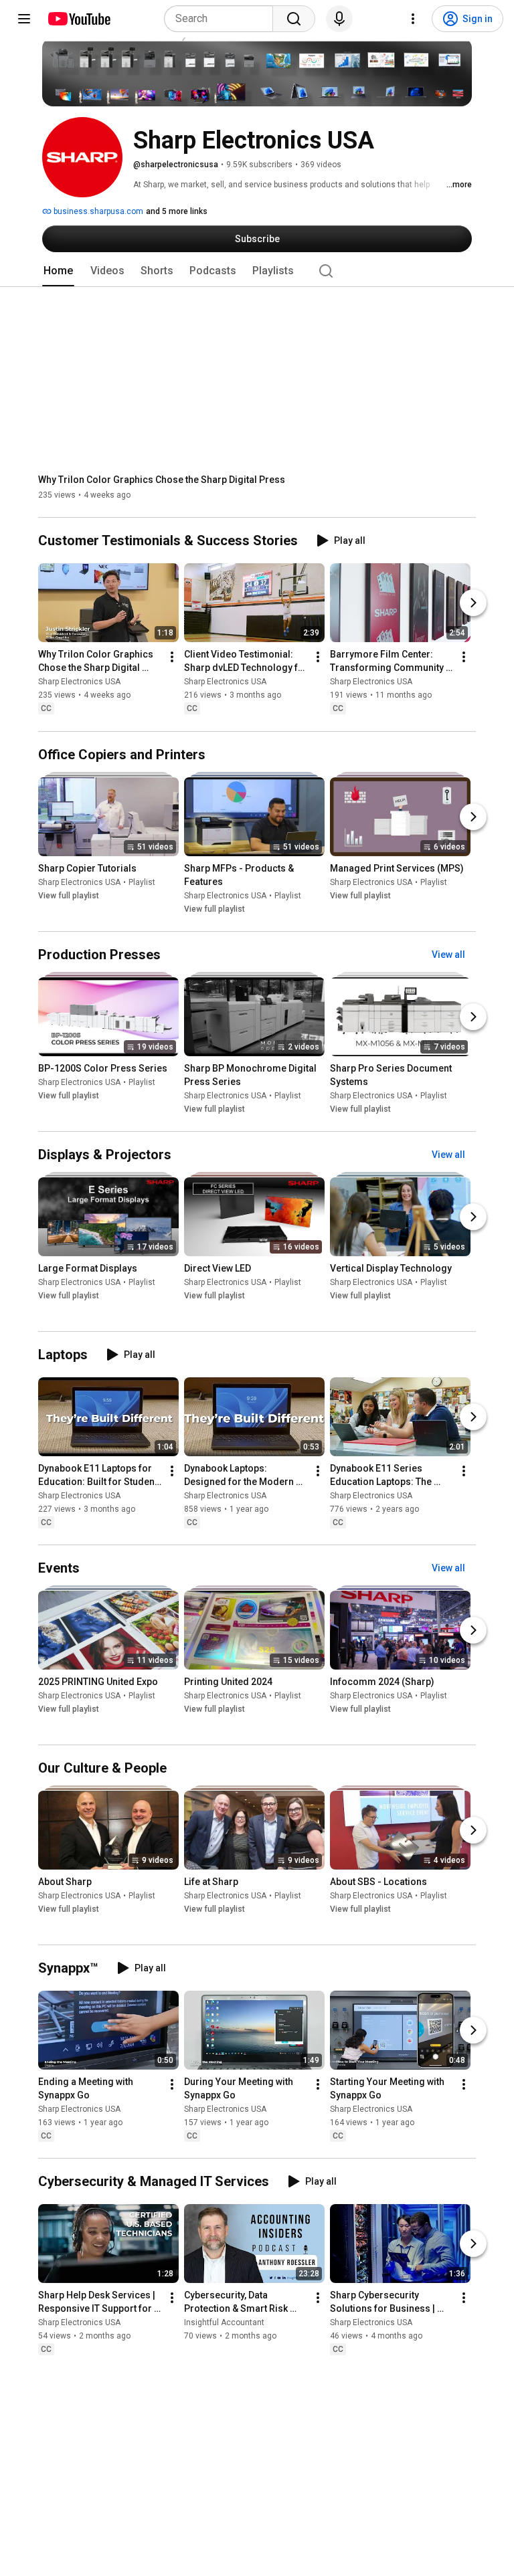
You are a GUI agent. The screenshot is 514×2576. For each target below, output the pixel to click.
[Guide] (24, 19)
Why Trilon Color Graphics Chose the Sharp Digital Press (162, 480)
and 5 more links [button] (177, 211)
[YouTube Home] (79, 19)
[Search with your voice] (339, 19)
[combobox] (223, 19)
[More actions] (172, 658)
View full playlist (69, 896)
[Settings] (413, 19)
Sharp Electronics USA (79, 682)
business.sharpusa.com (97, 211)
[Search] (294, 19)
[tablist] (257, 271)
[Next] (473, 603)
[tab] (58, 271)
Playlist (142, 882)
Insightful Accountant (224, 2323)
